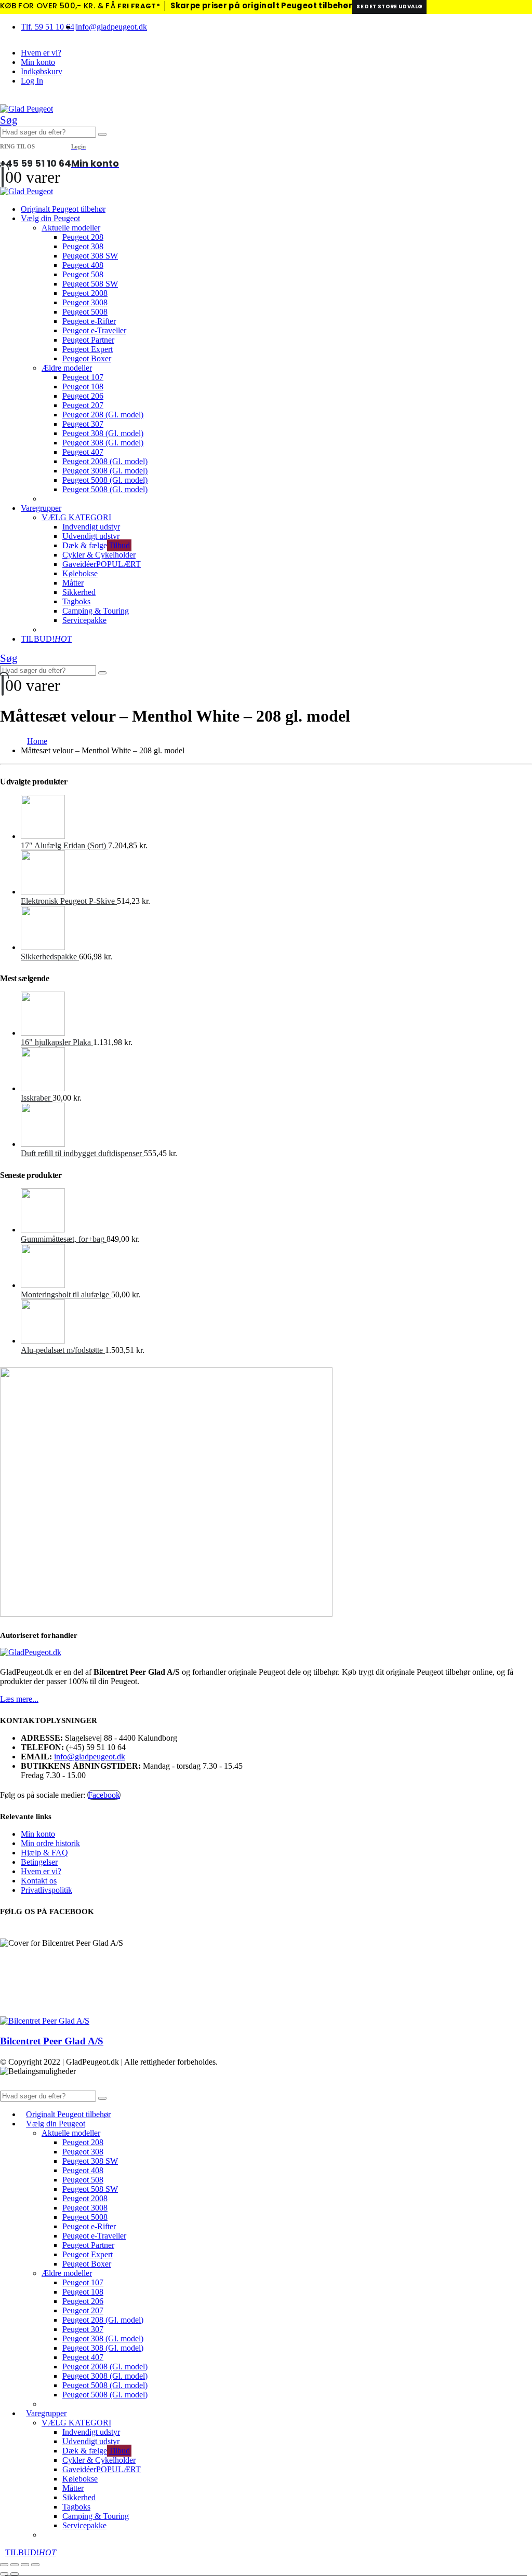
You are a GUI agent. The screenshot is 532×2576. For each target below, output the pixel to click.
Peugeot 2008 (85, 293)
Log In (32, 81)
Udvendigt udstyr (91, 536)
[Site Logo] (26, 109)
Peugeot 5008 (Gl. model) (105, 480)
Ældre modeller (67, 368)
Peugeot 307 (83, 424)
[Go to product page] (276, 818)
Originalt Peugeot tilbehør (63, 209)
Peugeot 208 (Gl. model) (103, 415)
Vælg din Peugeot (50, 218)
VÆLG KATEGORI (76, 517)
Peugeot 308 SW (90, 256)
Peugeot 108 (83, 387)
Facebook (104, 1795)
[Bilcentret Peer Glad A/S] (45, 2021)
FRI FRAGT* (139, 6)
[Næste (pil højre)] (15, 2574)
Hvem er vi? (41, 53)
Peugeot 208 (83, 237)
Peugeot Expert (88, 349)
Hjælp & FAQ (44, 1853)
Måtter (73, 583)
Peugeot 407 (83, 452)
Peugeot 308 (83, 246)
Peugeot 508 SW (90, 284)
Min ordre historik (50, 1843)
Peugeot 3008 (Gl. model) (105, 471)
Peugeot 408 (83, 265)
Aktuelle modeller (71, 228)
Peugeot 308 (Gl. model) (103, 433)
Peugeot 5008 (85, 312)
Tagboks (76, 601)
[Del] (25, 2565)
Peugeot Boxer (87, 358)
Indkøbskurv (42, 71)
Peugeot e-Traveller (94, 330)
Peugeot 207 (83, 405)
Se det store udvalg (389, 6)
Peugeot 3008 (85, 302)
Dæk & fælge (96, 545)
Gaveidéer (102, 564)
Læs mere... (19, 1699)
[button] (9, 120)
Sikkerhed (79, 592)
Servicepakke (84, 620)
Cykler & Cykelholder (99, 555)
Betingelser (39, 1862)
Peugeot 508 (83, 274)
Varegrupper (41, 508)
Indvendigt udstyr (91, 527)
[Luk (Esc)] (35, 2565)
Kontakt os (39, 1881)
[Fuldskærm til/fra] (15, 2565)
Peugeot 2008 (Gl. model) (105, 461)
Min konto (38, 62)
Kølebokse (80, 573)
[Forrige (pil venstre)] (4, 2574)
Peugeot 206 (83, 396)
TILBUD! (46, 639)
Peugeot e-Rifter (89, 321)
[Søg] (102, 134)
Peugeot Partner (88, 340)
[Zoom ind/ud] (4, 2565)
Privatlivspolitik (46, 1890)
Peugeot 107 (83, 377)
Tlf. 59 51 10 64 (48, 27)
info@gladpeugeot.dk (111, 27)
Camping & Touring (96, 611)
